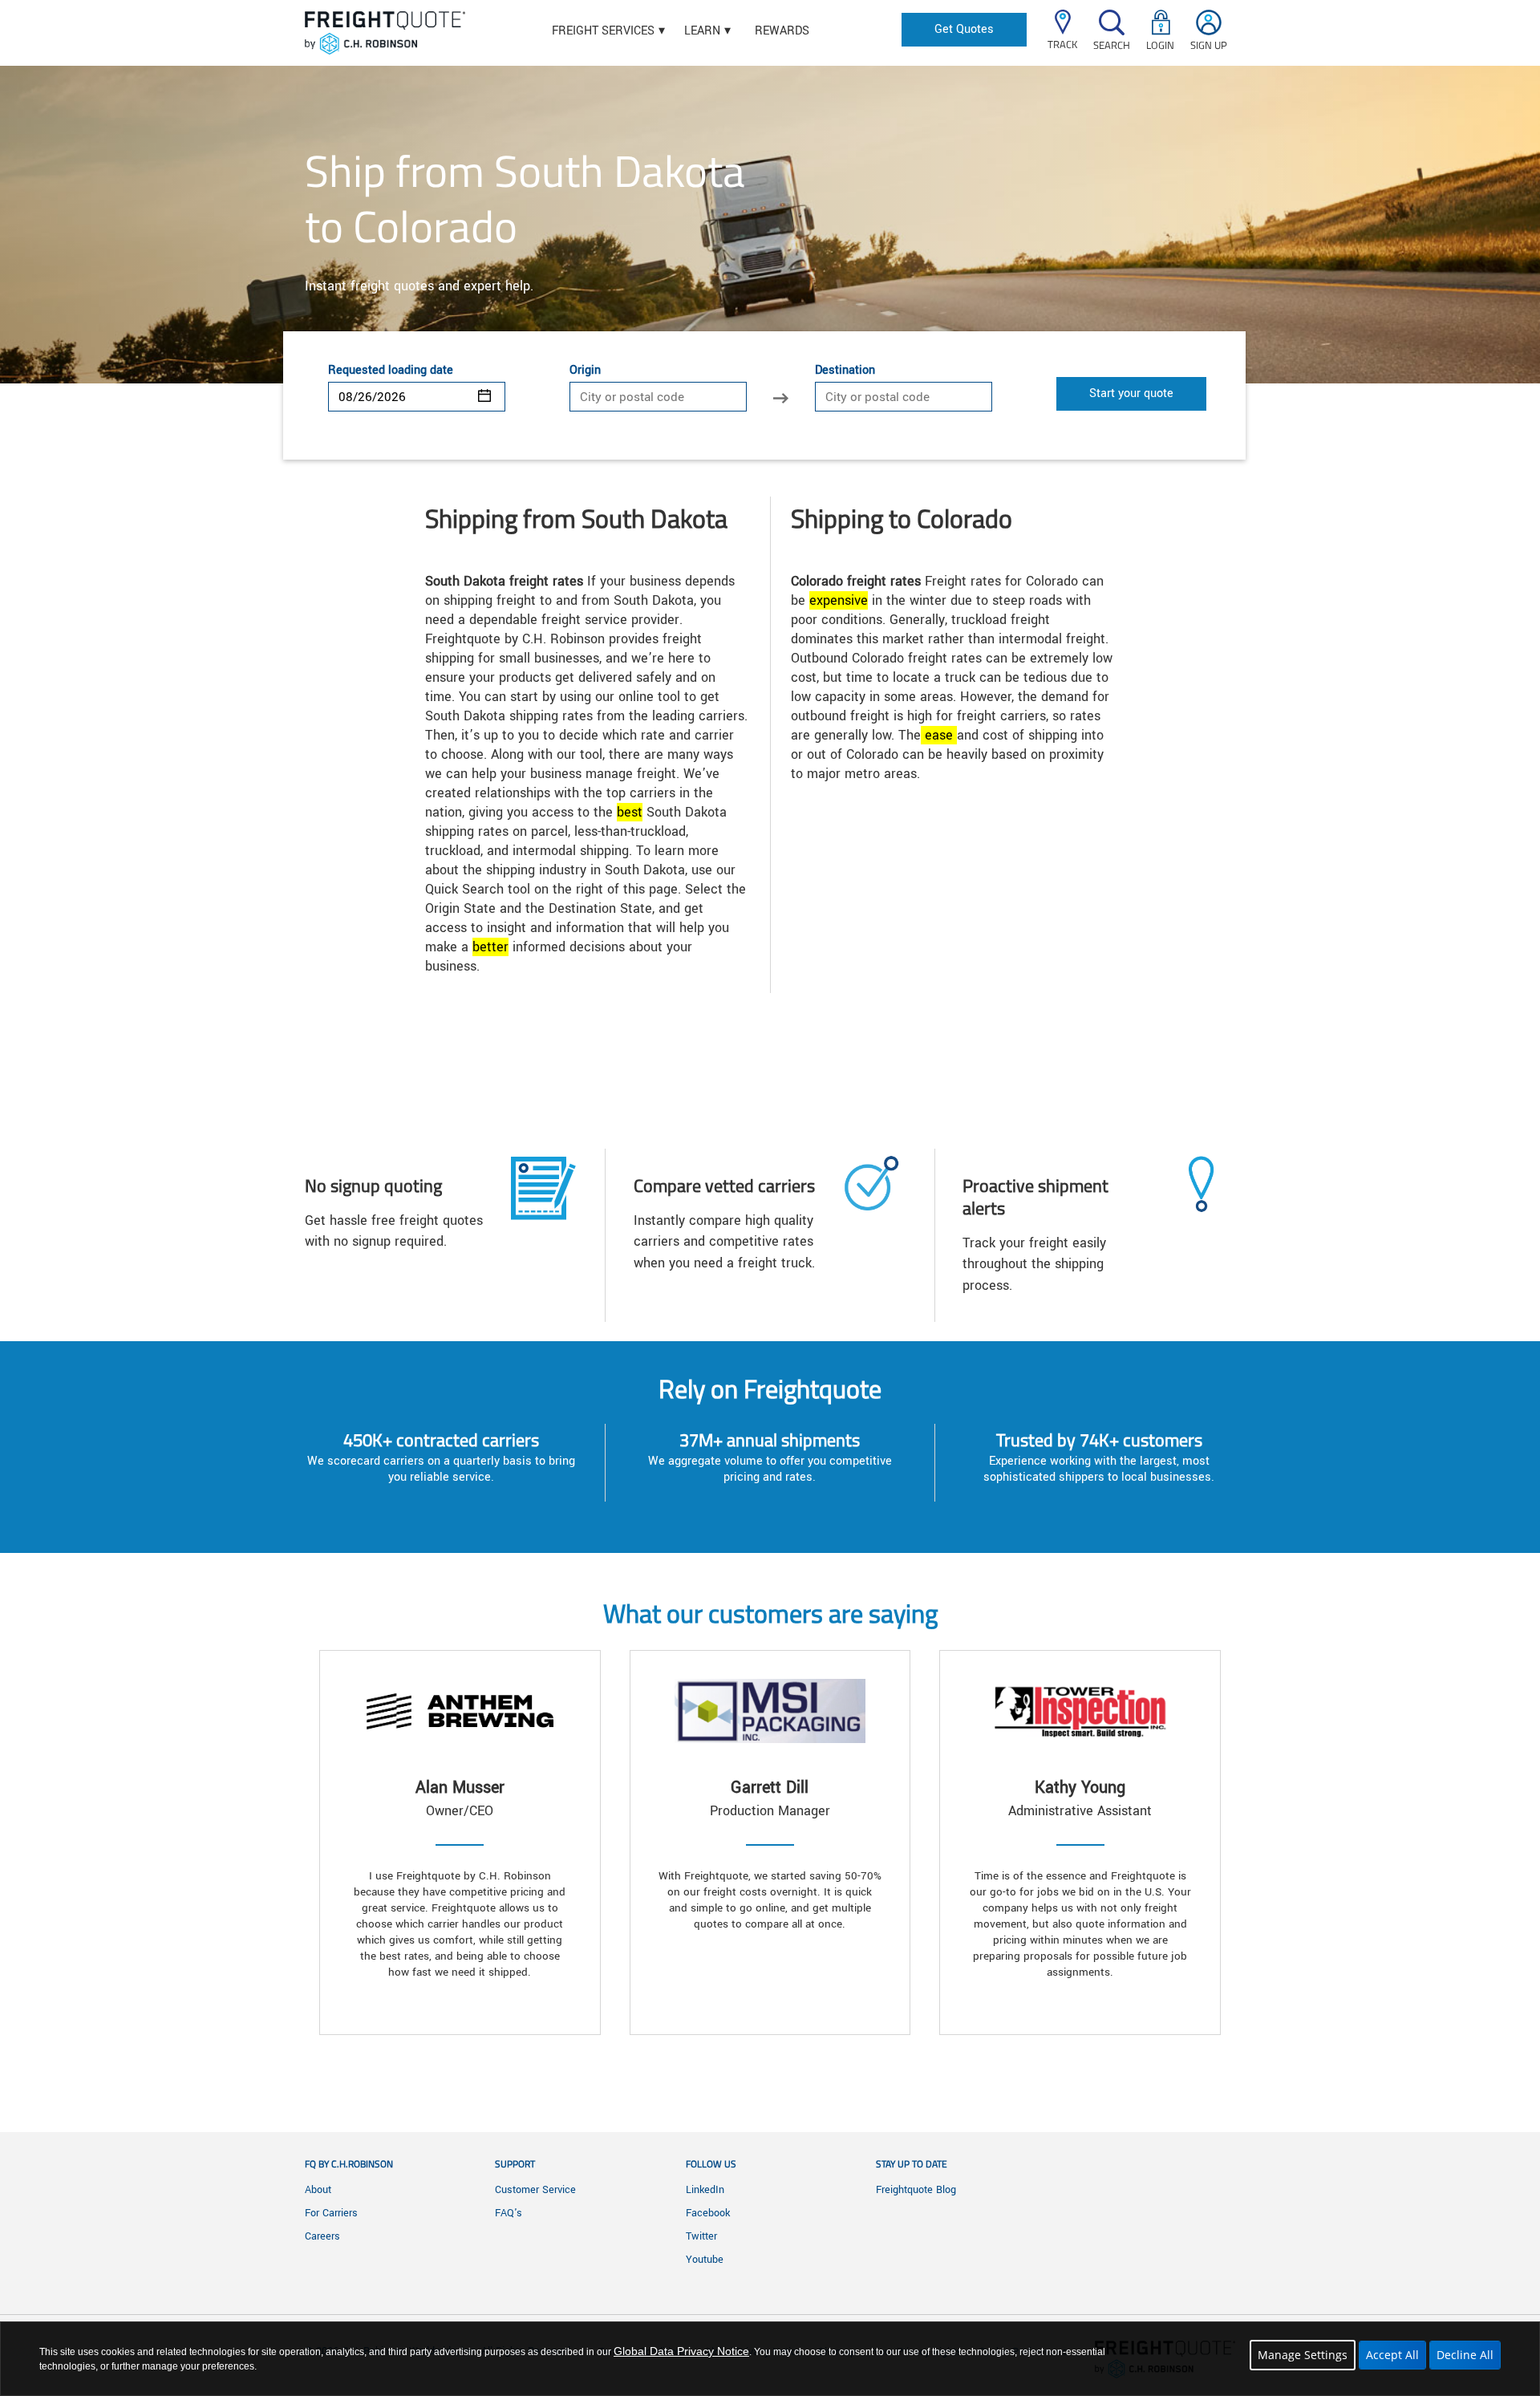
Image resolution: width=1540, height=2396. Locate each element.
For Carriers (331, 2213)
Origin (585, 371)
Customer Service (535, 2190)
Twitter (701, 2236)
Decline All (1465, 2355)
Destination (845, 371)
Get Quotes (964, 29)
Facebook (708, 2213)
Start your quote (1131, 393)
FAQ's (509, 2213)
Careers (322, 2236)
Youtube (705, 2260)
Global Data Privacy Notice (681, 2351)
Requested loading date (391, 371)
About (318, 2190)
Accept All (1392, 2355)
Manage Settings (1303, 2355)
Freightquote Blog (916, 2190)
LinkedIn (705, 2190)
